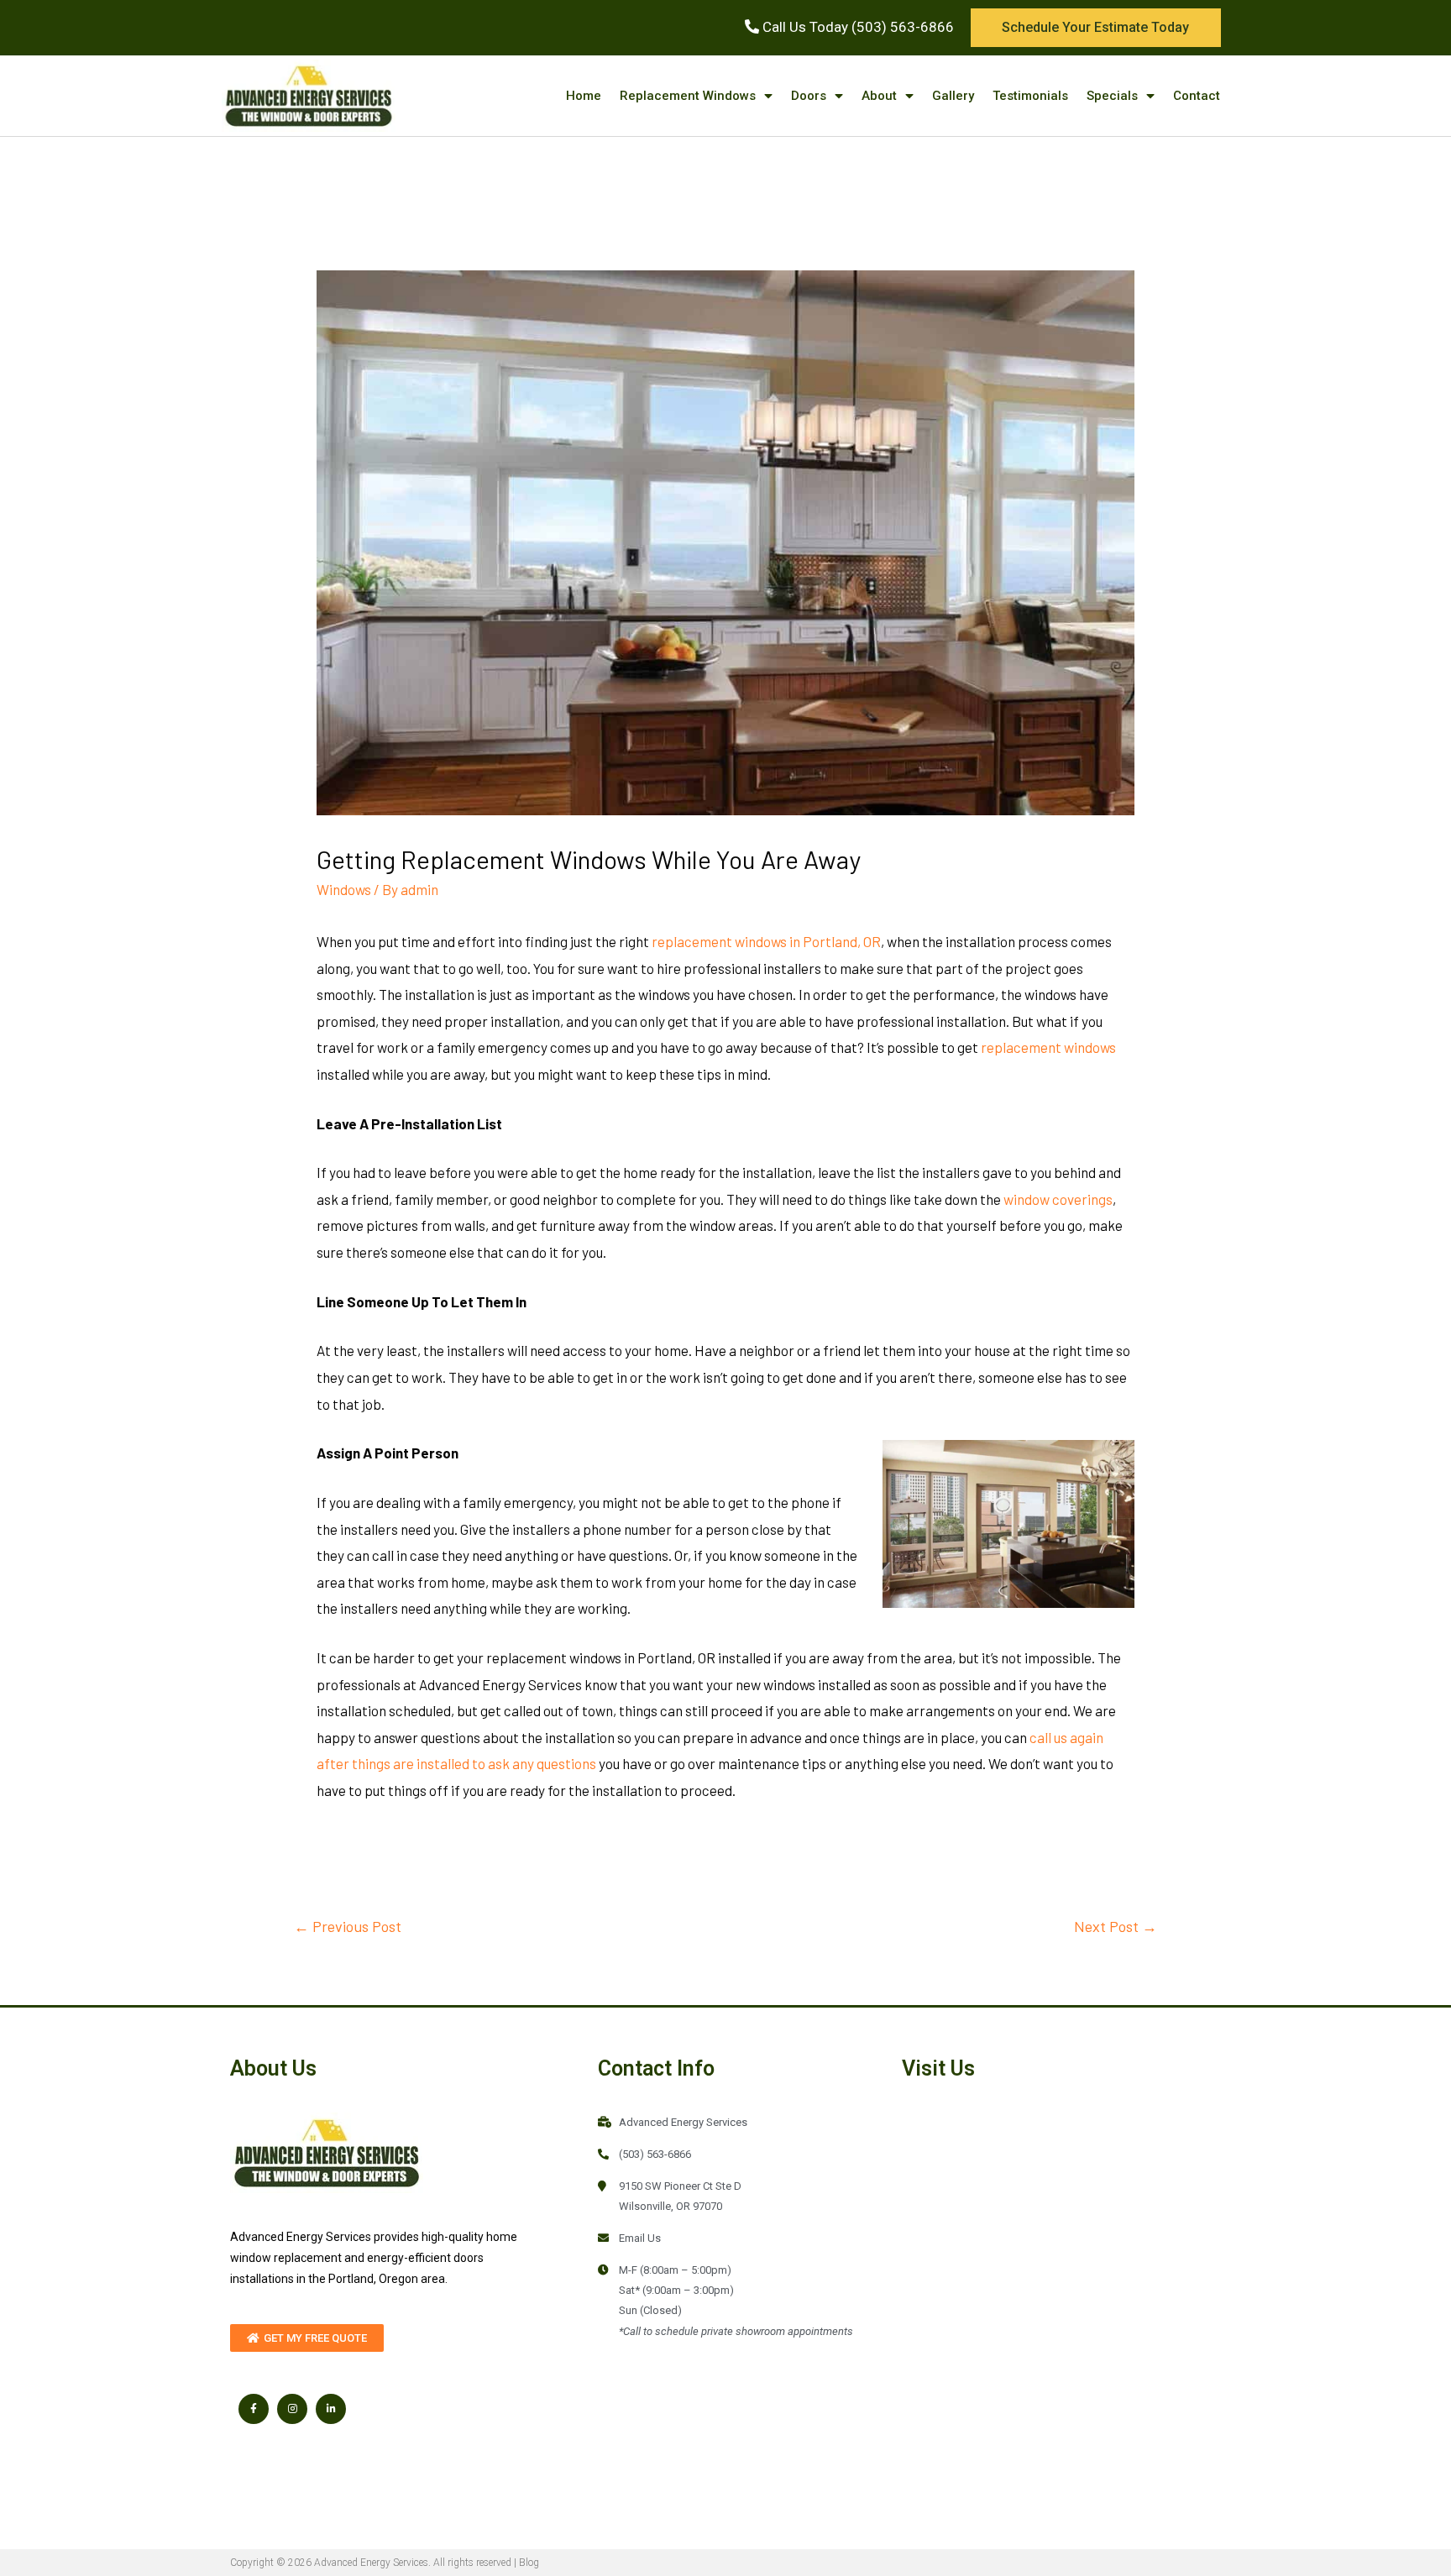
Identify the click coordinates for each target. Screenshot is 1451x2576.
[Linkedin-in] (331, 2409)
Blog (529, 2563)
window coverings (1058, 1199)
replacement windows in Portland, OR (766, 941)
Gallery (953, 96)
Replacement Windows (688, 96)
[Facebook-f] (254, 2409)
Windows (344, 889)
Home (584, 96)
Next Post (1116, 1926)
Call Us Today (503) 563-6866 (856, 27)
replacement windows (1048, 1047)
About (879, 96)
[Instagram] (292, 2409)
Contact (1197, 96)
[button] (1096, 28)
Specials (1112, 96)
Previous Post (348, 1926)
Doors (809, 96)
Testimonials (1030, 96)
